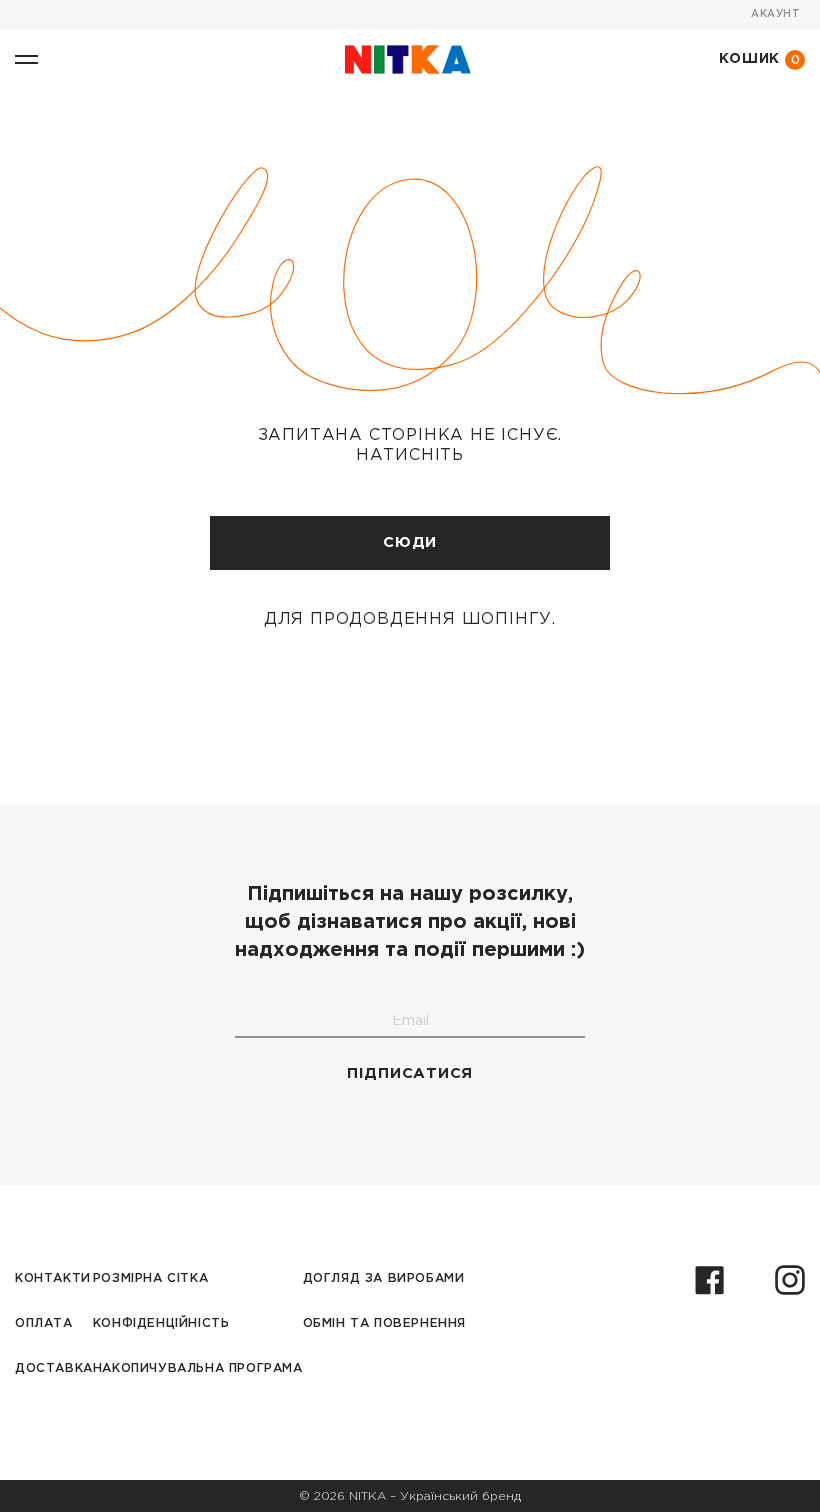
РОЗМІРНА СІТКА (150, 1278)
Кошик (760, 59)
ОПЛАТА (44, 1323)
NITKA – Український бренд (435, 1496)
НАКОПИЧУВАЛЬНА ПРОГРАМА (198, 1368)
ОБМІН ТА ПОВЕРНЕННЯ (384, 1323)
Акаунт (775, 14)
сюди (410, 542)
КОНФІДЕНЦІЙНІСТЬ (161, 1323)
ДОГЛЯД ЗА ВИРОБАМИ (384, 1278)
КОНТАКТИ (53, 1278)
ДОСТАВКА (54, 1368)
